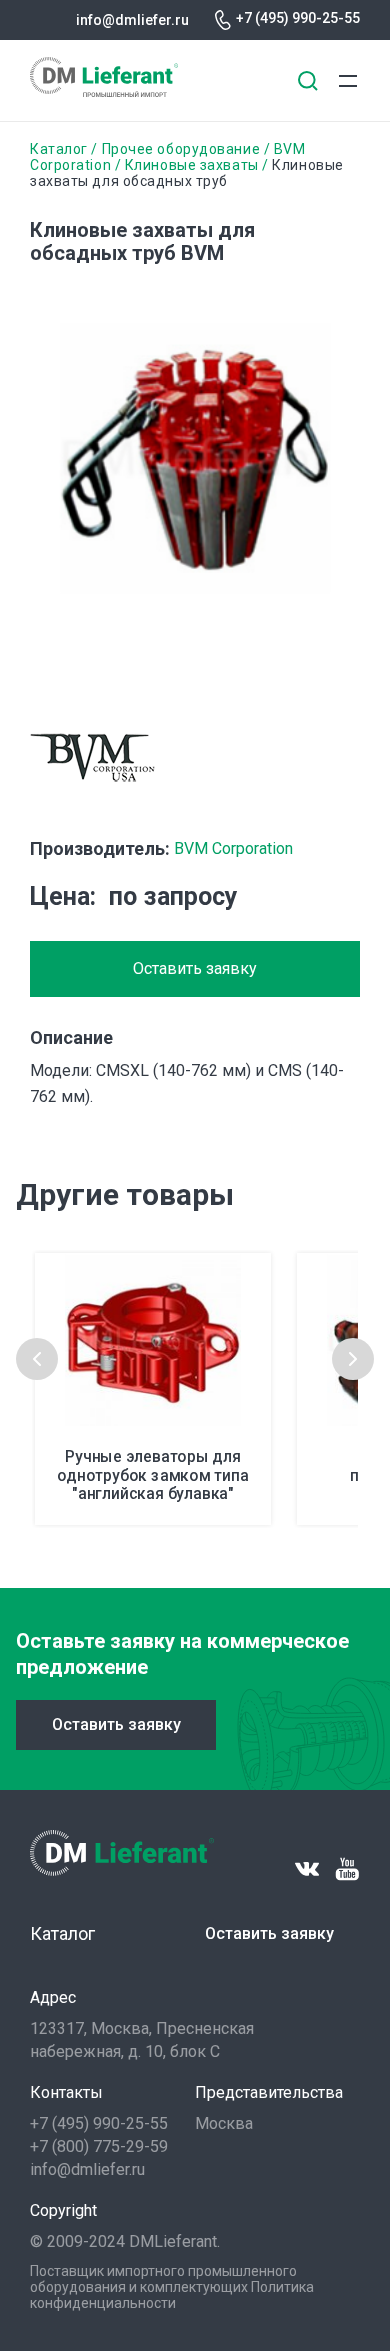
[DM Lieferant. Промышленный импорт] (104, 91)
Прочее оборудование (181, 149)
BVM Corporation (233, 848)
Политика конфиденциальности (172, 2295)
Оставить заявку (195, 968)
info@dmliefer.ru (132, 20)
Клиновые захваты (192, 165)
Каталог (59, 149)
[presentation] (37, 1359)
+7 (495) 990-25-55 (298, 18)
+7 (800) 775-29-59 (99, 2146)
